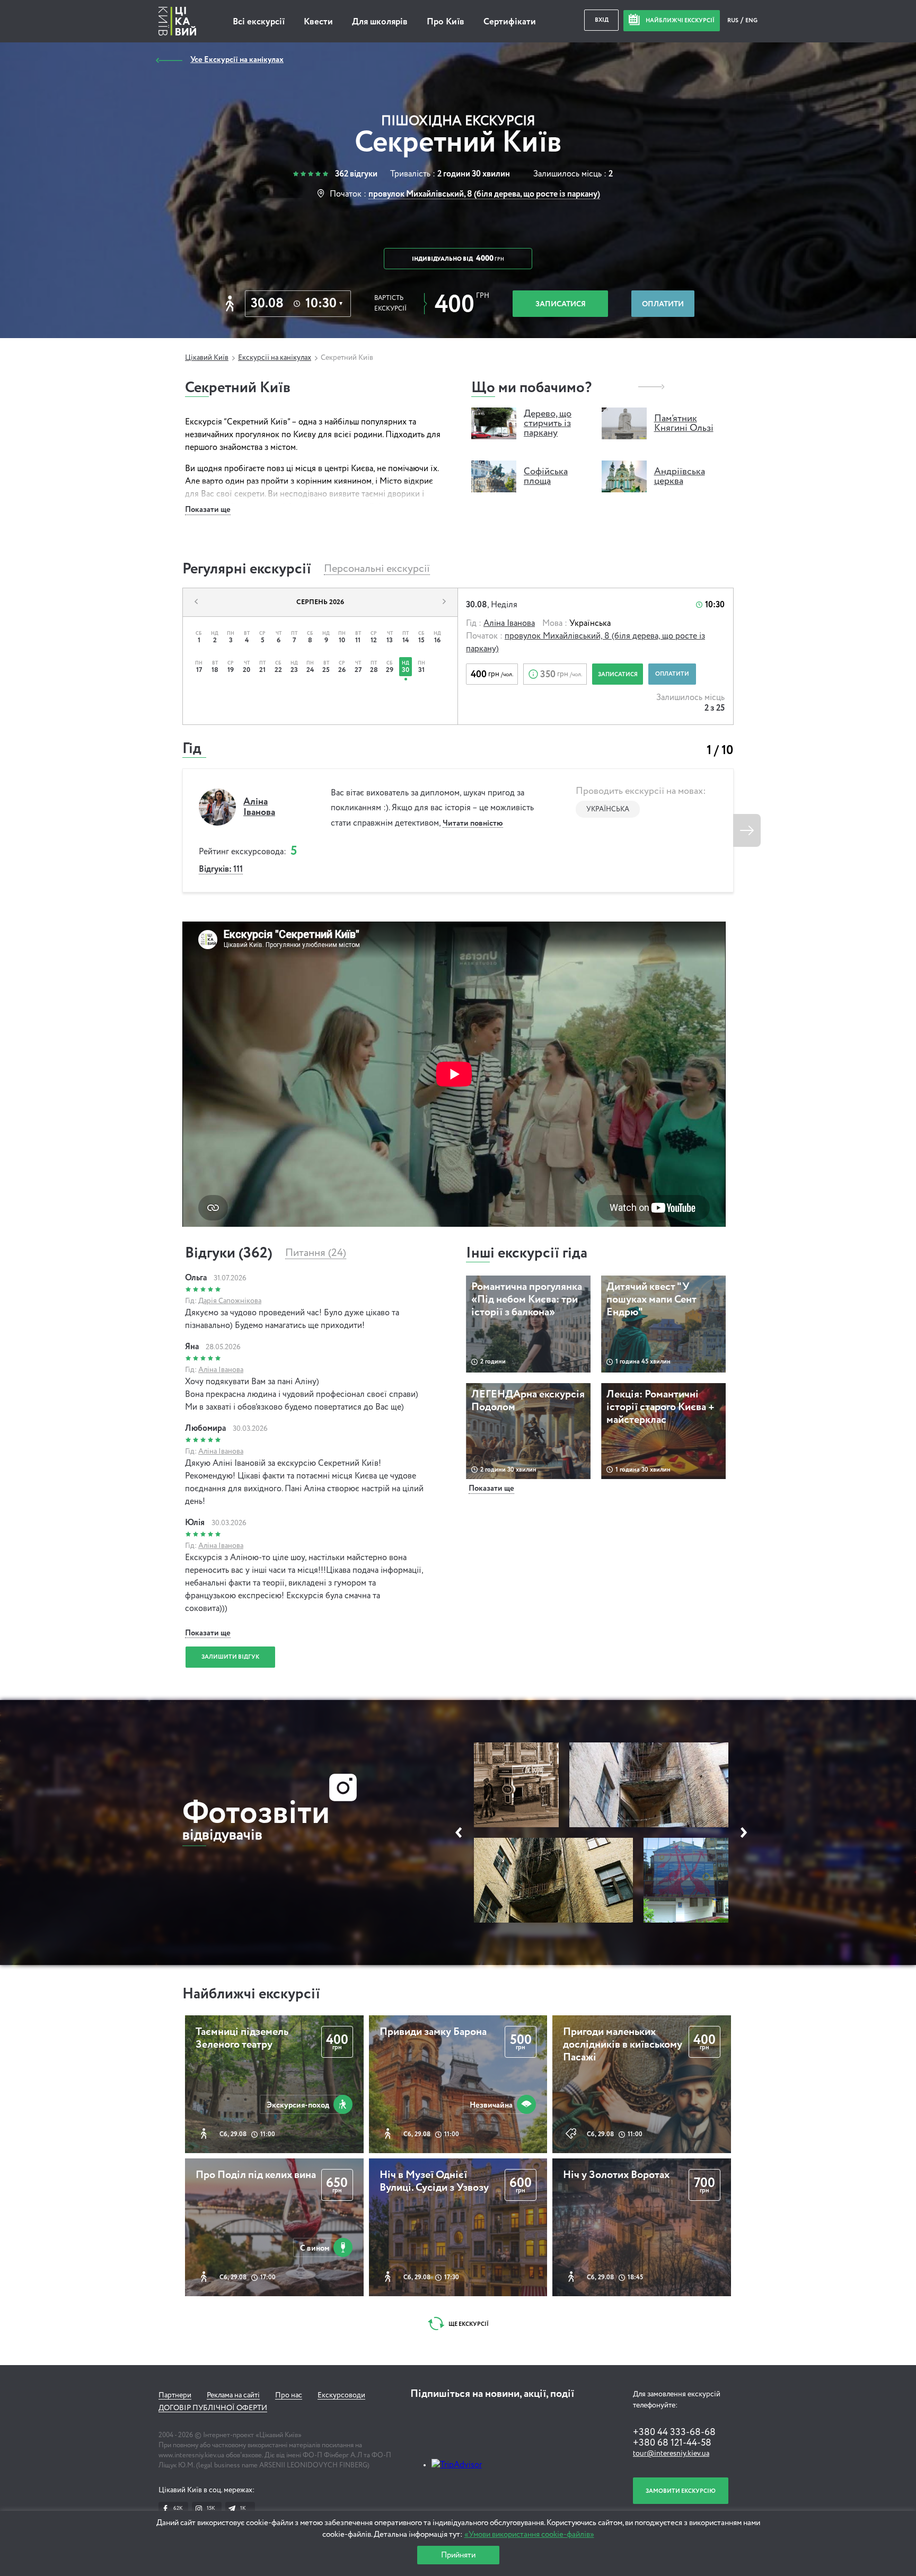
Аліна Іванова (509, 624)
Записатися (561, 304)
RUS (733, 20)
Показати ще (208, 510)
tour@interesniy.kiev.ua (671, 2454)
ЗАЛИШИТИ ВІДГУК (230, 1657)
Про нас (289, 2395)
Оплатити (663, 304)
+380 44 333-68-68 (674, 2432)
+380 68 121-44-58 (672, 2443)
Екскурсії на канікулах (275, 358)
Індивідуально (458, 259)
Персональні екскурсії (377, 569)
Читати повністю (473, 823)
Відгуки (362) (229, 1253)
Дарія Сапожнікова (230, 1301)
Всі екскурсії (259, 22)
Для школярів (380, 22)
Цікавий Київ (207, 358)
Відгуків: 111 (221, 870)
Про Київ (446, 22)
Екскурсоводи (341, 2395)
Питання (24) (316, 1253)
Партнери (175, 2395)
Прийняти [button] (458, 2555)
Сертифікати (510, 22)
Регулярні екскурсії (247, 569)
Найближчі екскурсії (251, 1994)
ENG (751, 20)
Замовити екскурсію (681, 2491)
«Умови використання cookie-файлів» (529, 2534)
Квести (318, 22)
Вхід (602, 20)
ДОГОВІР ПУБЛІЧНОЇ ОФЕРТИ (213, 2408)
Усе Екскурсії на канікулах (237, 60)
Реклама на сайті (233, 2395)
